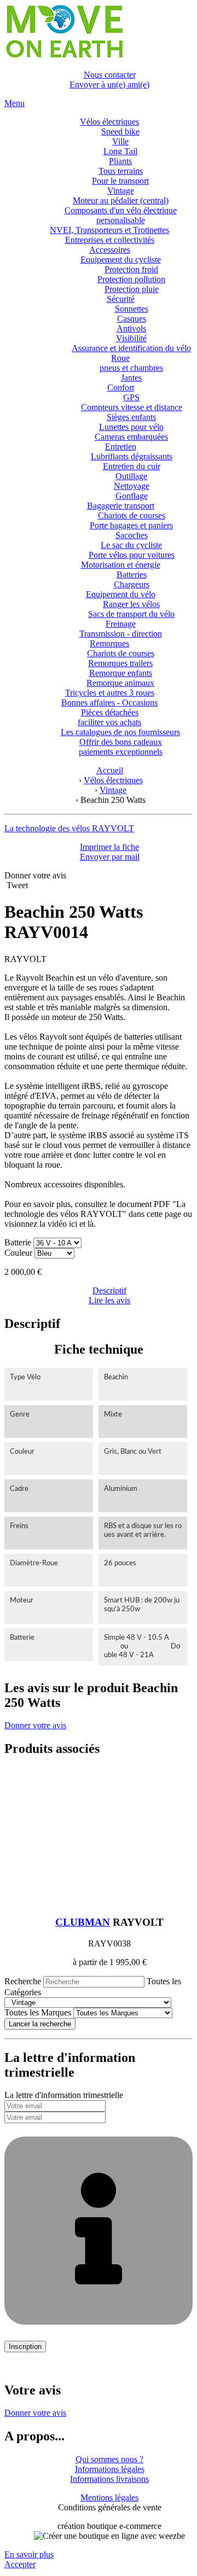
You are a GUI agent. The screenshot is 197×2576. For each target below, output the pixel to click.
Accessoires (110, 250)
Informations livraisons (109, 2479)
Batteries (132, 575)
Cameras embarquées (131, 437)
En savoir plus (29, 2554)
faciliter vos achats (109, 722)
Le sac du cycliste (131, 545)
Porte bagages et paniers (131, 525)
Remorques (109, 643)
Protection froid (131, 269)
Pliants (120, 161)
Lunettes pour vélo (131, 427)
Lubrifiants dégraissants (132, 456)
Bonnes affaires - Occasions (109, 703)
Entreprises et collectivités (110, 240)
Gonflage (132, 496)
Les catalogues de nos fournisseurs (120, 732)
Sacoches (132, 535)
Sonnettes (132, 309)
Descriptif (109, 1290)
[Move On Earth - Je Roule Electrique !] (64, 56)
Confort (121, 387)
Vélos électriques (109, 122)
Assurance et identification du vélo (131, 348)
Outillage (131, 476)
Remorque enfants (121, 673)
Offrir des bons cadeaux (121, 742)
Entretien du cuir (132, 466)
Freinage (121, 624)
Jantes (131, 378)
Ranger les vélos (131, 604)
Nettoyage (132, 486)
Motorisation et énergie (121, 565)
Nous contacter (110, 75)
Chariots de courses (132, 515)
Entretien (121, 447)
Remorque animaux (120, 683)
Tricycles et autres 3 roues (110, 693)
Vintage (121, 191)
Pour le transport (120, 181)
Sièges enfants (131, 417)
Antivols (131, 328)
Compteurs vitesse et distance (132, 407)
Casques (132, 319)
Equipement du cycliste (121, 260)
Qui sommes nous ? (109, 2459)
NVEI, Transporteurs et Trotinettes (109, 230)
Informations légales (110, 2469)
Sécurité (121, 299)
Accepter (20, 2564)
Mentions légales (109, 2498)
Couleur (19, 1253)
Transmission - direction (121, 634)
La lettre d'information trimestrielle (64, 2095)
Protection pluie (132, 289)
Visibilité (131, 338)
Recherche (23, 1981)
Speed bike (120, 132)
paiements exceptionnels (121, 752)
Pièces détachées (110, 712)
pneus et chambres (131, 368)
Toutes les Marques (38, 2012)
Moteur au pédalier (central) (121, 200)
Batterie (18, 1242)
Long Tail (120, 151)
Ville (120, 141)
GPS (131, 397)
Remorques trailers (120, 663)
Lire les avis (109, 1300)
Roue (120, 358)
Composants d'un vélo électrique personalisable (121, 215)
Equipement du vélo (121, 594)
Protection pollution (131, 279)
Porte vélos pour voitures (132, 555)
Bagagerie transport (121, 506)
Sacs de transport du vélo (131, 614)
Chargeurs (132, 584)
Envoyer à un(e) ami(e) (109, 84)
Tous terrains (121, 171)
